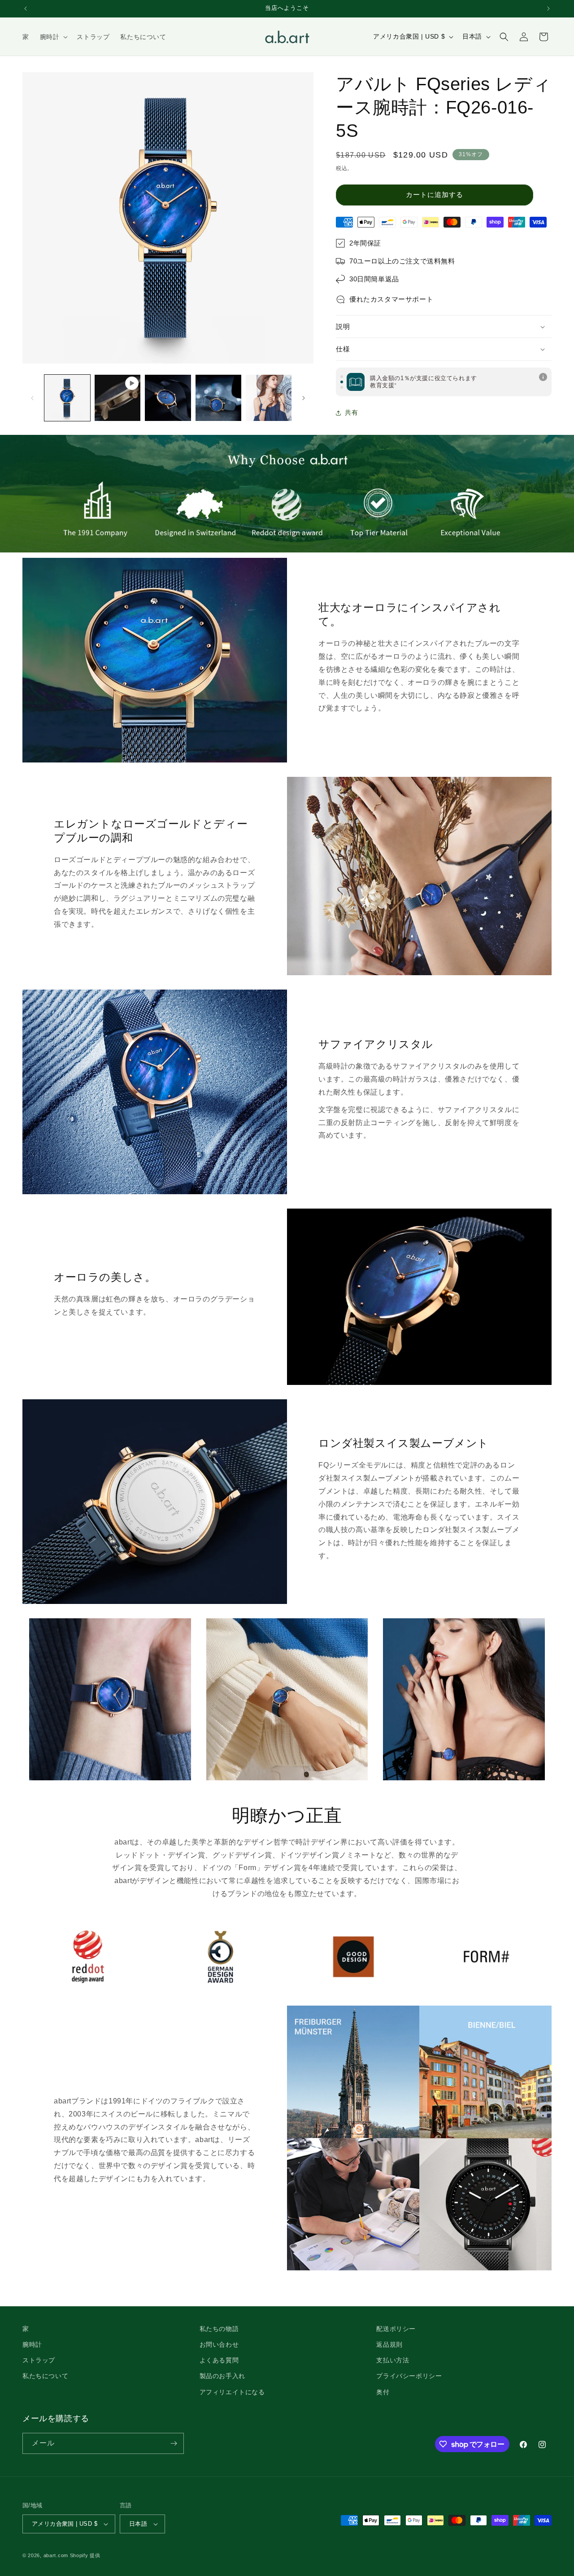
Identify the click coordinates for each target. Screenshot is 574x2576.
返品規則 (389, 2344)
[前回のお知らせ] (26, 9)
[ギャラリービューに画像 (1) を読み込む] (67, 398)
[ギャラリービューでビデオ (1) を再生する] (117, 398)
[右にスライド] (304, 398)
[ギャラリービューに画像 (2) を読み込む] (168, 398)
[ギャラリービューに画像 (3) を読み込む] (218, 398)
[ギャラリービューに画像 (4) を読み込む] (269, 398)
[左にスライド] (32, 398)
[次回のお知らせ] (548, 9)
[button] (53, 37)
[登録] (174, 2443)
